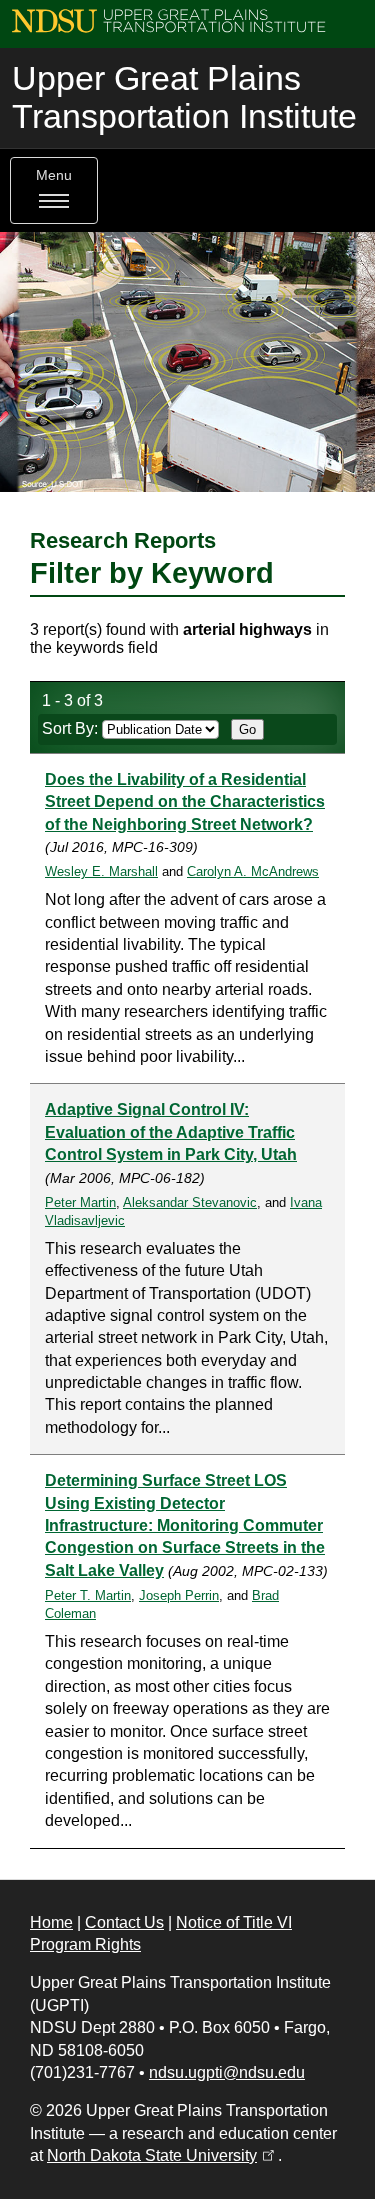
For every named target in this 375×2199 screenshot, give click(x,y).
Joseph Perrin (179, 1595)
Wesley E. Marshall (101, 871)
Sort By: (72, 728)
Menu (54, 175)
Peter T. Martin (88, 1595)
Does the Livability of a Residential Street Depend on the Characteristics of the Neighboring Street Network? (185, 802)
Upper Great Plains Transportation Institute (184, 97)
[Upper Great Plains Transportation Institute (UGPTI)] (168, 19)
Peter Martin (80, 1202)
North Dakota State (162, 2155)
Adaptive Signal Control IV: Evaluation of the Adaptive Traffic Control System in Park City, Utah (171, 1132)
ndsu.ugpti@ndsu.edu (227, 2072)
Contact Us (124, 1922)
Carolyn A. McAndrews (253, 871)
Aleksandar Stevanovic (190, 1202)
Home (51, 1922)
